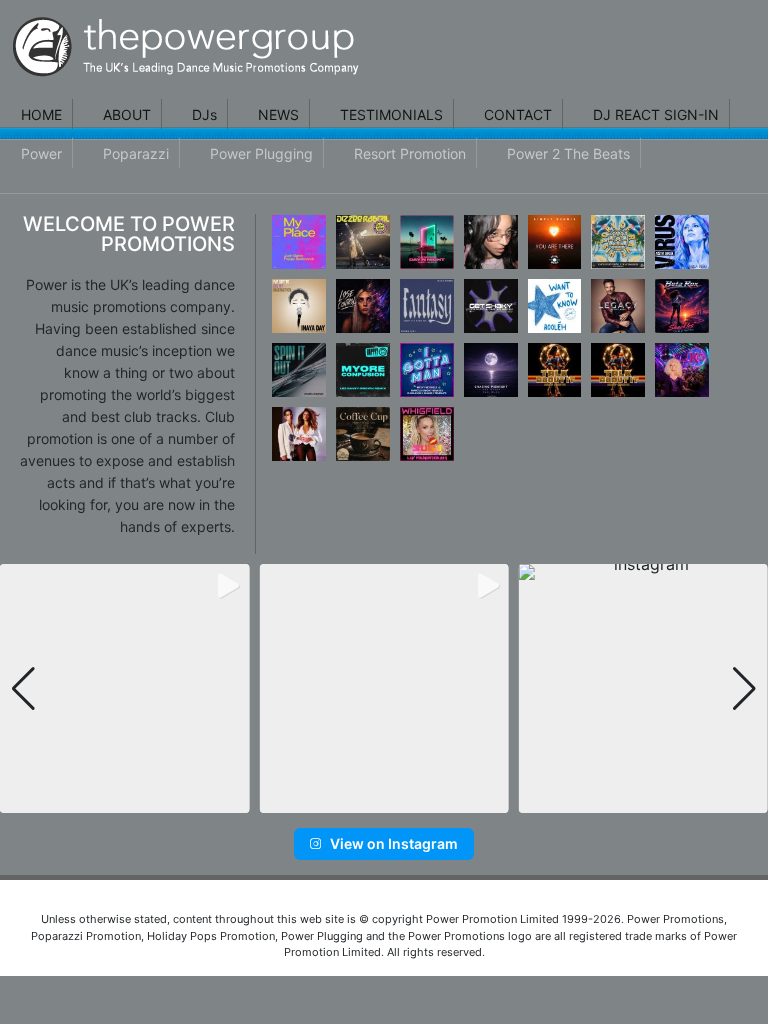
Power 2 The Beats (568, 153)
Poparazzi (136, 153)
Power (41, 153)
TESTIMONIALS (391, 114)
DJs (204, 114)
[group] (124, 688)
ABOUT (127, 114)
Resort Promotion (410, 153)
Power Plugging (261, 153)
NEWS (278, 114)
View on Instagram (394, 843)
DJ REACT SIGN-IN (656, 114)
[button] (352, 799)
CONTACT (518, 114)
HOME (41, 114)
